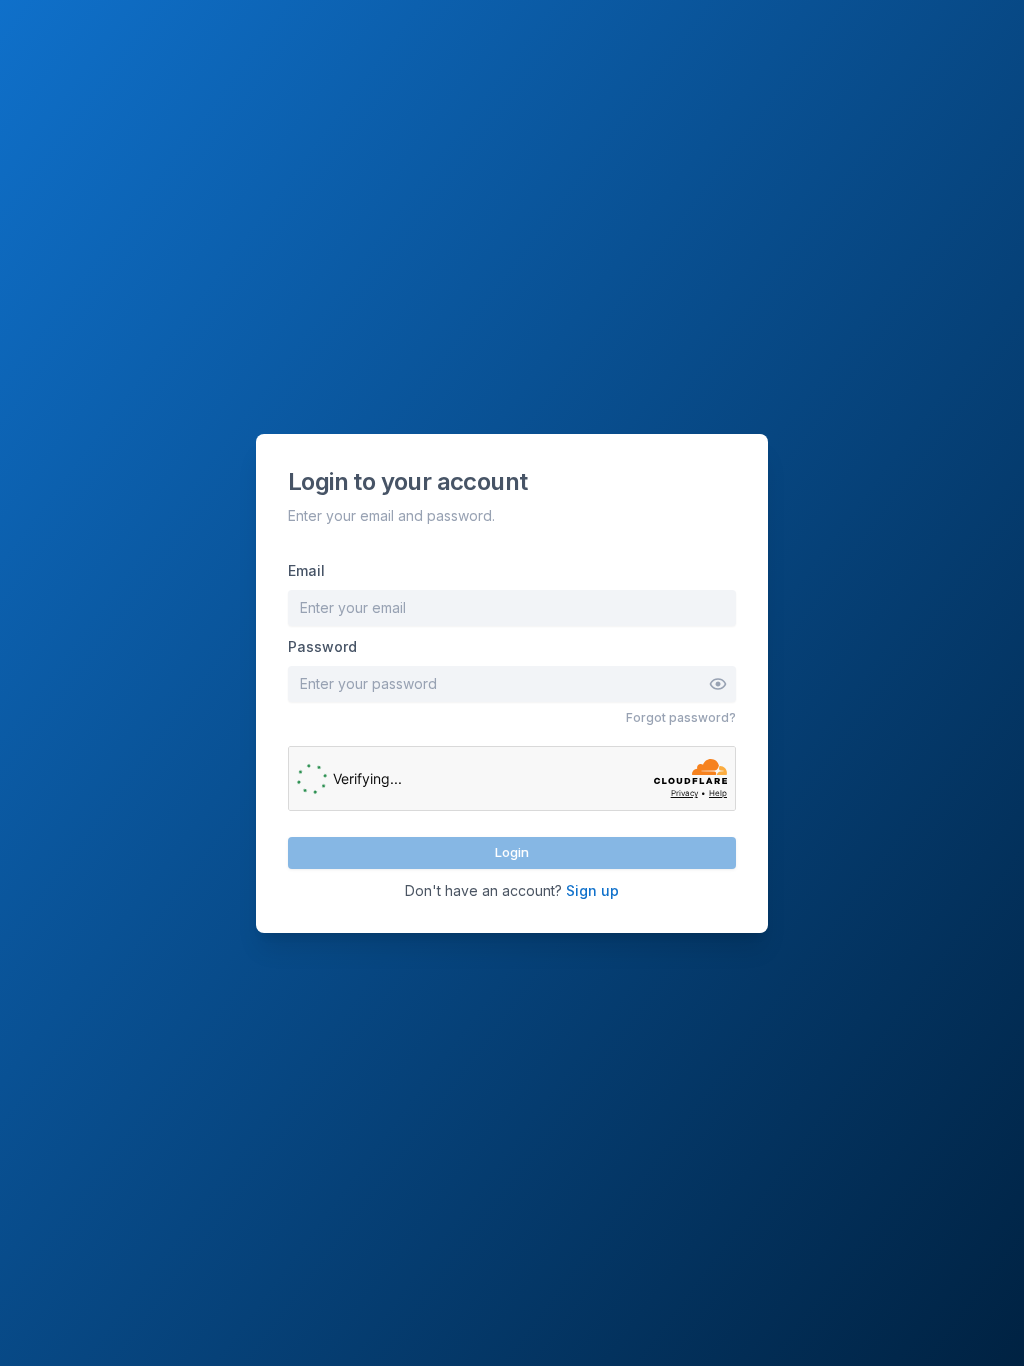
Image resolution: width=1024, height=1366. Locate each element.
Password (322, 646)
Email (306, 570)
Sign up (592, 890)
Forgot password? (681, 717)
